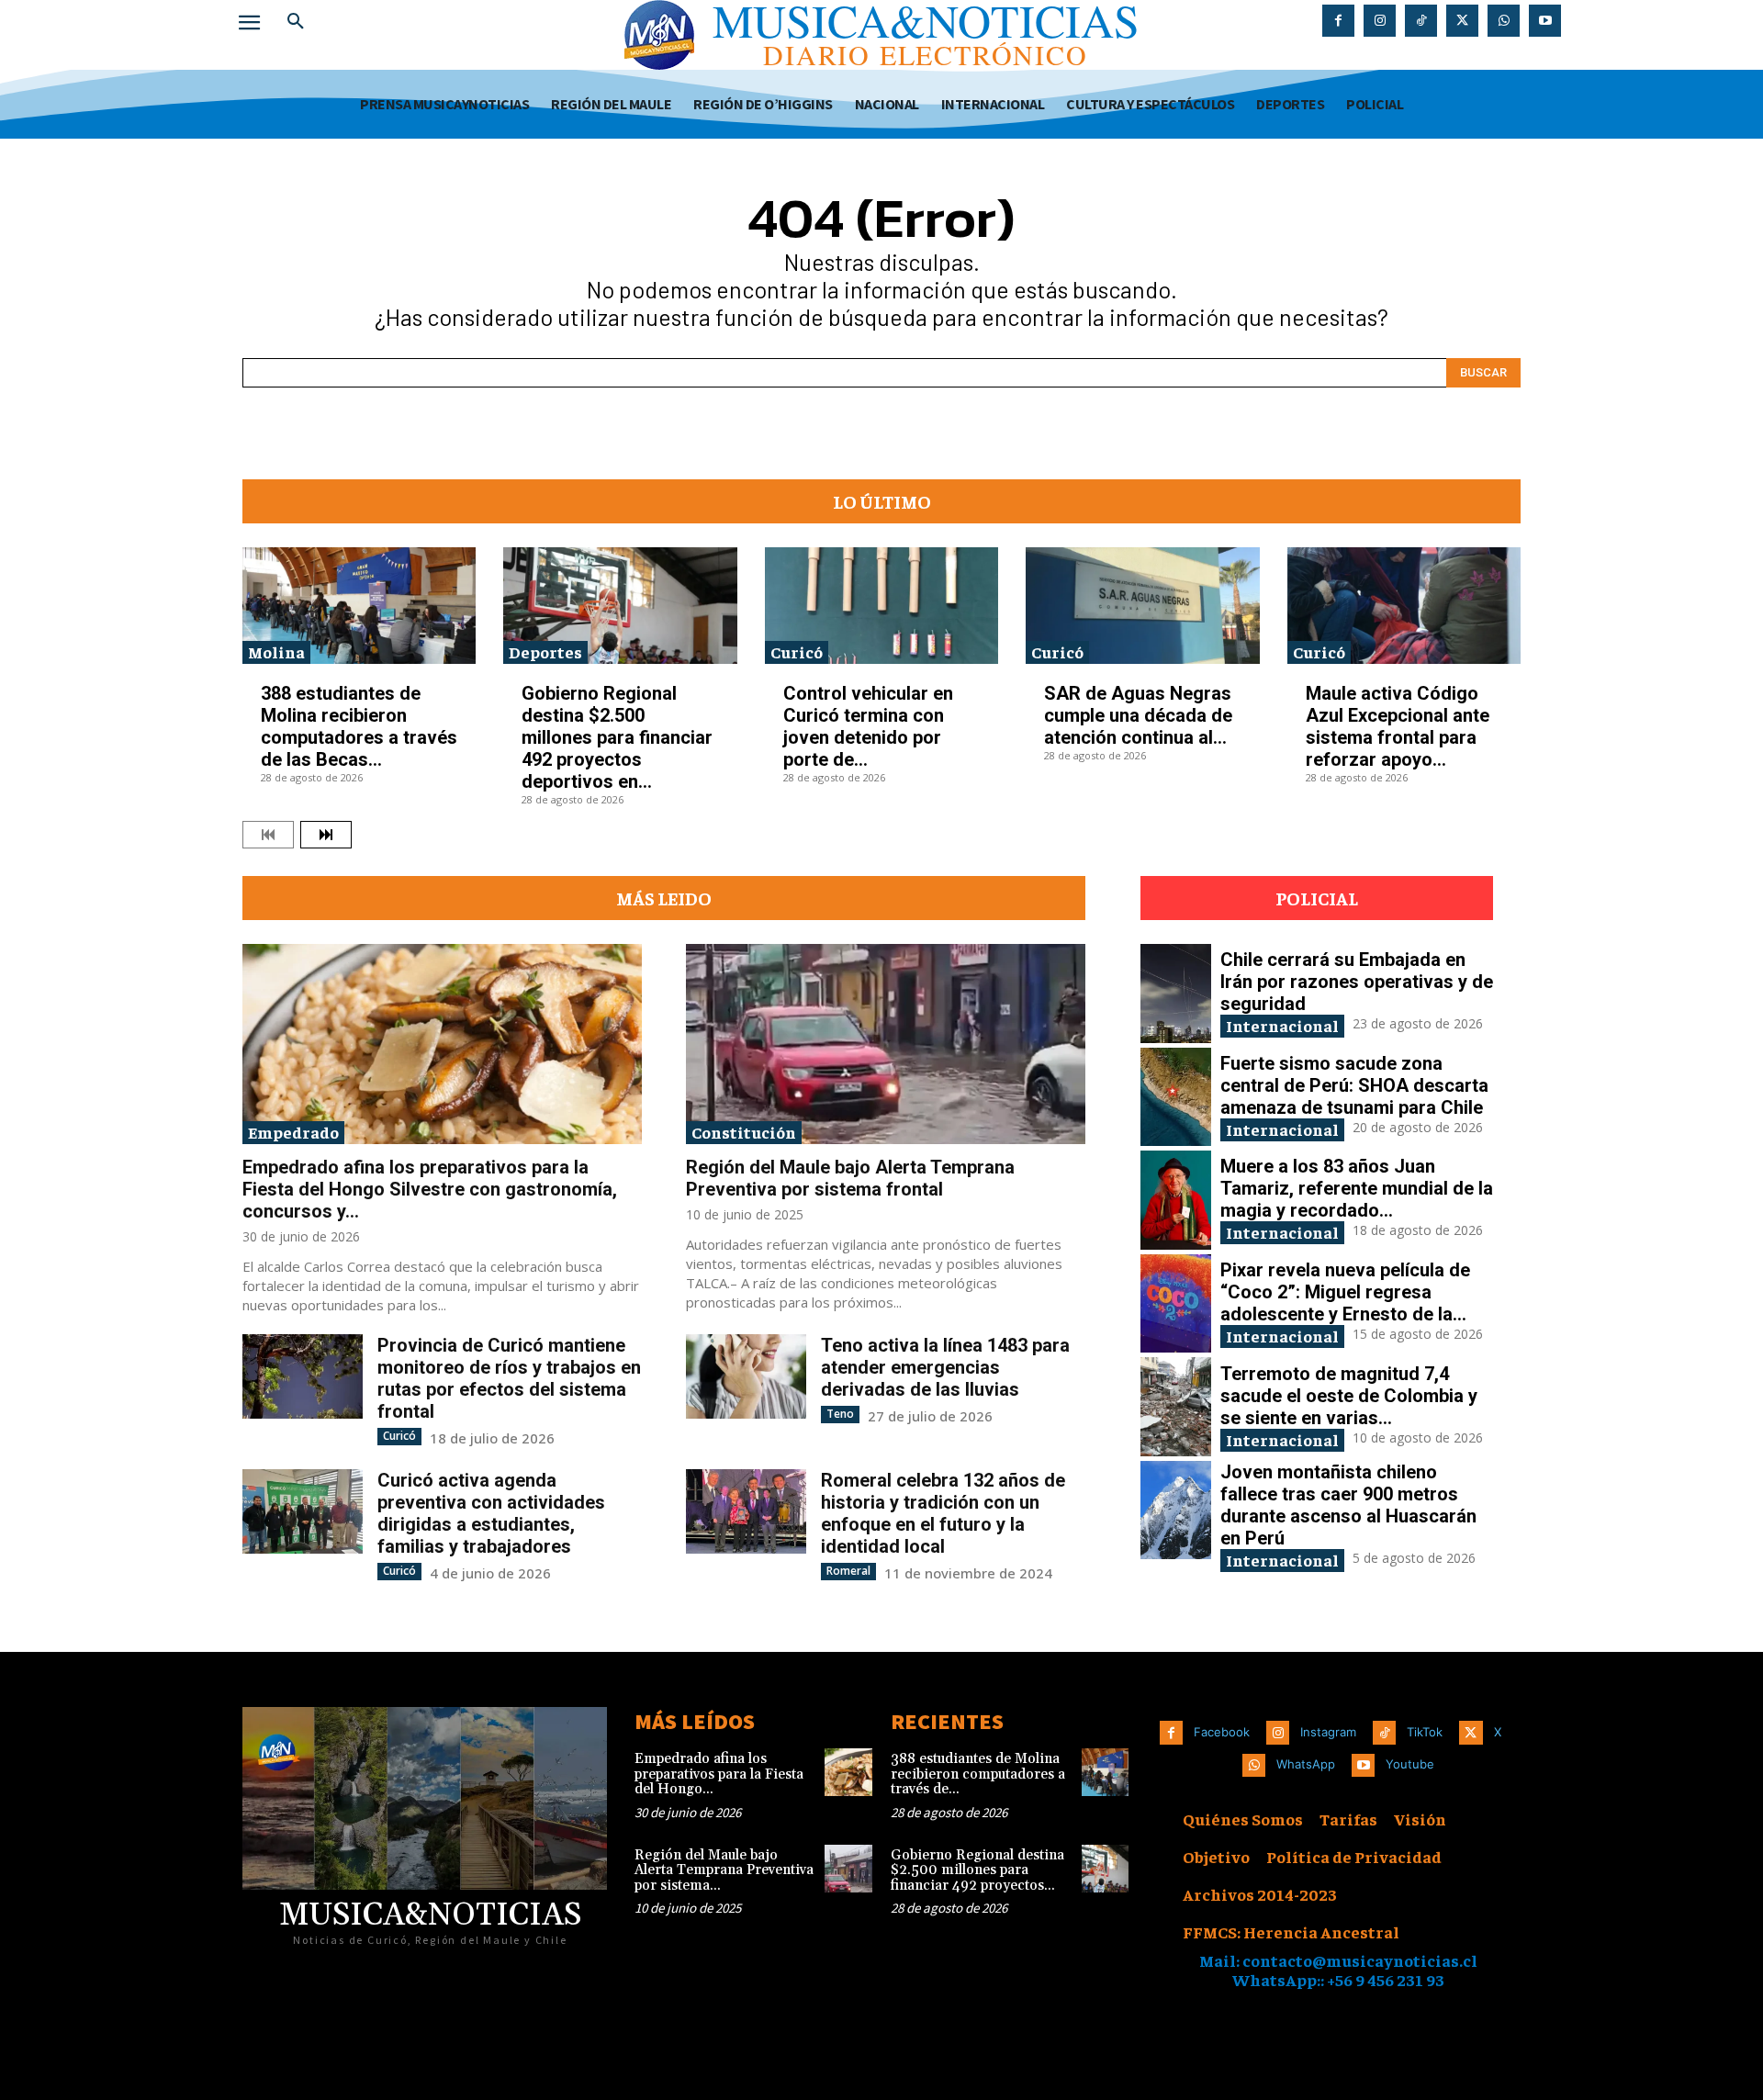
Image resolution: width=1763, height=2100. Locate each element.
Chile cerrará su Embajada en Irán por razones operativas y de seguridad (1357, 982)
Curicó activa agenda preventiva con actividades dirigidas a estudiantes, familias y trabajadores (491, 1513)
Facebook (1222, 1732)
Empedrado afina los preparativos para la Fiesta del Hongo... (719, 1774)
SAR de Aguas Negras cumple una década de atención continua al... (1138, 715)
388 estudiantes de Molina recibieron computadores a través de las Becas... (359, 726)
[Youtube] (1545, 21)
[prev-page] (268, 835)
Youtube (1410, 1764)
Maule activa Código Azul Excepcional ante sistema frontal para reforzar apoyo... (1398, 726)
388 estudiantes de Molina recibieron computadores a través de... (978, 1774)
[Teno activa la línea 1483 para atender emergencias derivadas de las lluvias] (746, 1376)
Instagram (1328, 1732)
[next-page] (326, 835)
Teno (840, 1414)
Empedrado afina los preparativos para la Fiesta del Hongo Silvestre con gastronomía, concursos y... (430, 1189)
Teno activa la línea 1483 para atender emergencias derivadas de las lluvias (945, 1367)
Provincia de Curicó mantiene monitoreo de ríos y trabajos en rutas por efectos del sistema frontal (509, 1378)
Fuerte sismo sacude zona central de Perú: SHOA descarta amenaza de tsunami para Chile (1354, 1085)
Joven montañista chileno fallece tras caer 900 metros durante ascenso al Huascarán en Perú (1348, 1505)
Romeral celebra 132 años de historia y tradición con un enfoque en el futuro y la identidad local (943, 1513)
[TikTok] (1421, 21)
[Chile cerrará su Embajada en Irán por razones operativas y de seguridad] (1176, 994)
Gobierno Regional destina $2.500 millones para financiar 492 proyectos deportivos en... (617, 737)
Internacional (1282, 1025)
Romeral (848, 1571)
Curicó (797, 651)
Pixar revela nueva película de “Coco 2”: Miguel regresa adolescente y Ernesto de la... (1345, 1292)
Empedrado (293, 1132)
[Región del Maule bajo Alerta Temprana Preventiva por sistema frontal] (886, 1044)
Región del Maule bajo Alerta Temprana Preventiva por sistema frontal (850, 1178)
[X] (1462, 21)
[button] (296, 22)
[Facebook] (1338, 21)
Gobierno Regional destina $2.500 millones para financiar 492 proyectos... (977, 1870)
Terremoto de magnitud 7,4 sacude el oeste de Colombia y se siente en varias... (1349, 1396)
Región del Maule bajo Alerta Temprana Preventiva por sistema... (724, 1870)
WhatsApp (1306, 1764)
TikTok (1425, 1732)
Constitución (744, 1132)
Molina (276, 651)
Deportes (545, 651)
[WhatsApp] (1504, 21)
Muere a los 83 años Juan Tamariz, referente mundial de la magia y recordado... (1357, 1188)
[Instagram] (1380, 21)
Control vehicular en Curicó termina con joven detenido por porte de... (868, 726)
